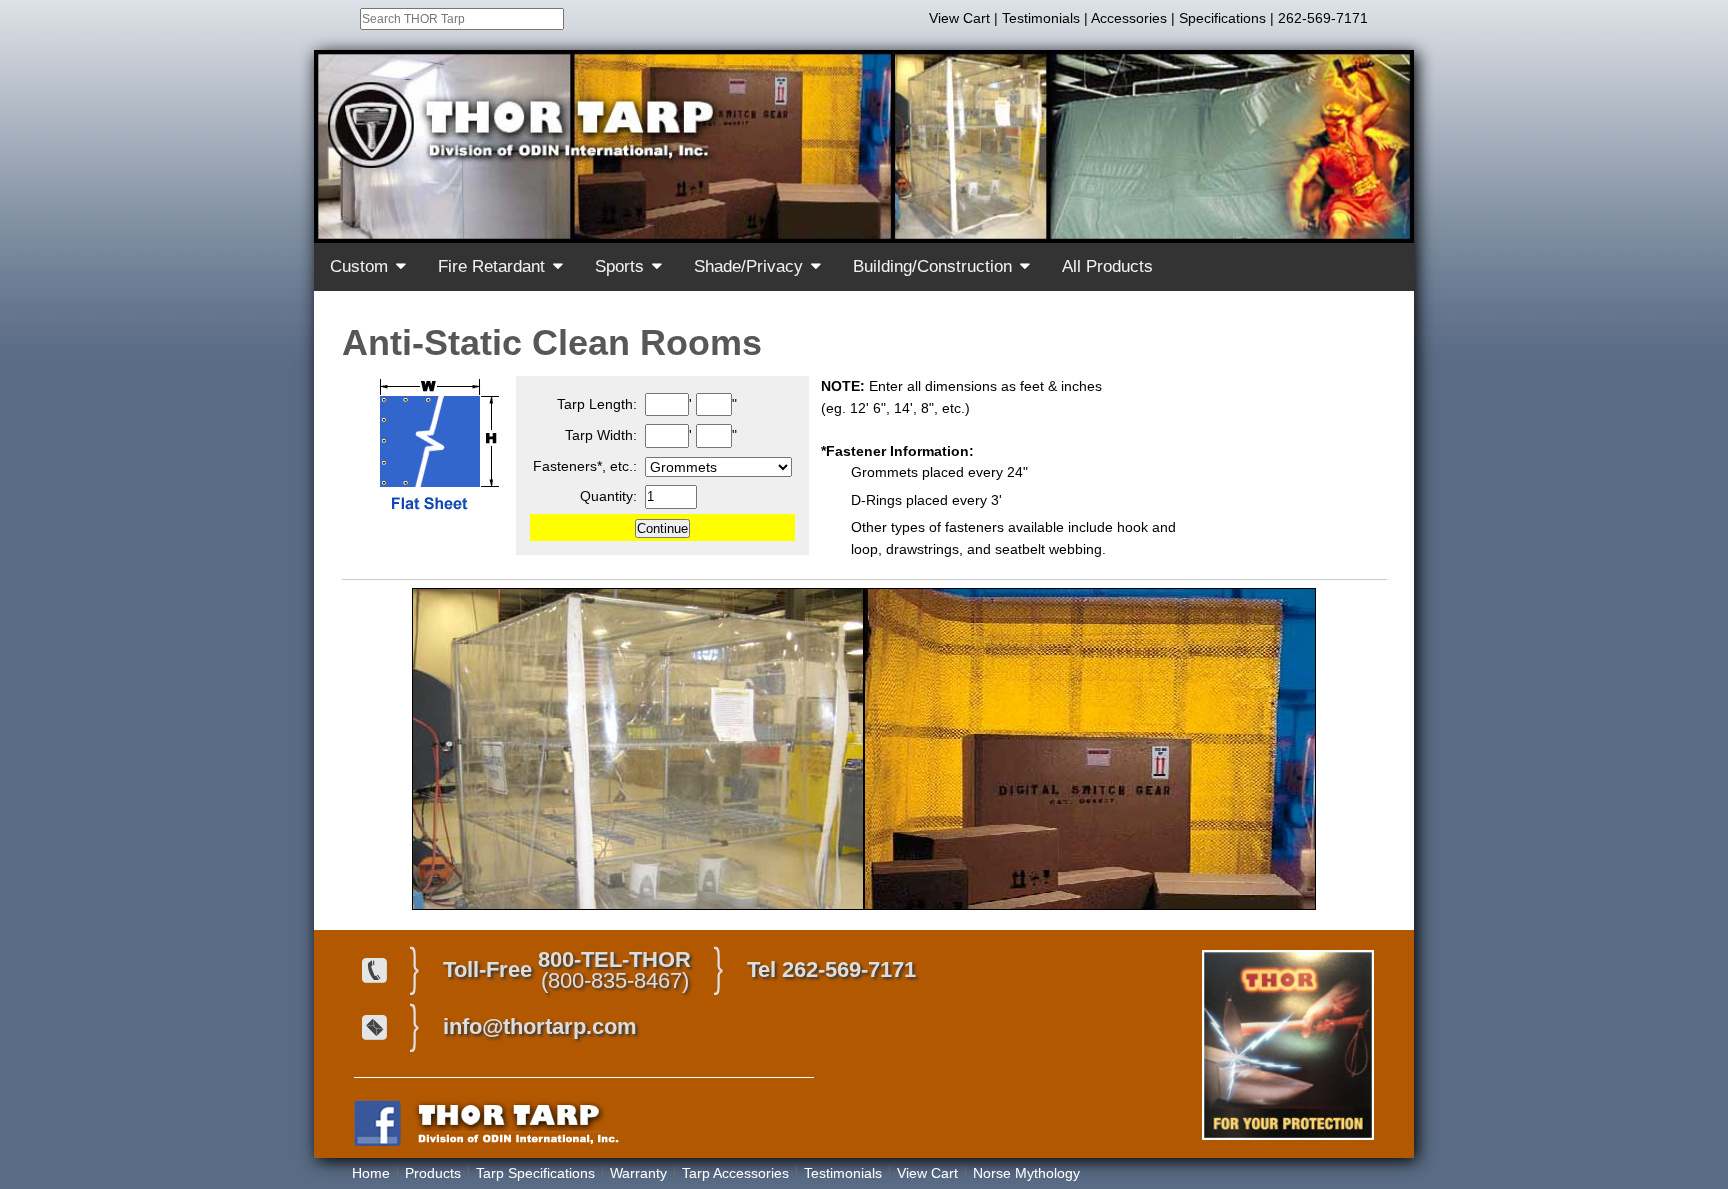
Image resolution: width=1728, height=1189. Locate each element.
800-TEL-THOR (614, 959)
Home (371, 1173)
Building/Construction (932, 266)
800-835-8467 (615, 980)
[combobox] (462, 19)
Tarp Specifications (535, 1173)
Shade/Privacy (748, 266)
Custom (359, 266)
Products (433, 1173)
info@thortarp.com (540, 1026)
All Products (1107, 266)
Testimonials (1041, 18)
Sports (619, 266)
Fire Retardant (491, 266)
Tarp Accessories (735, 1173)
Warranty (638, 1173)
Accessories (1129, 18)
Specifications (1222, 18)
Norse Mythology (1026, 1173)
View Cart (959, 18)
